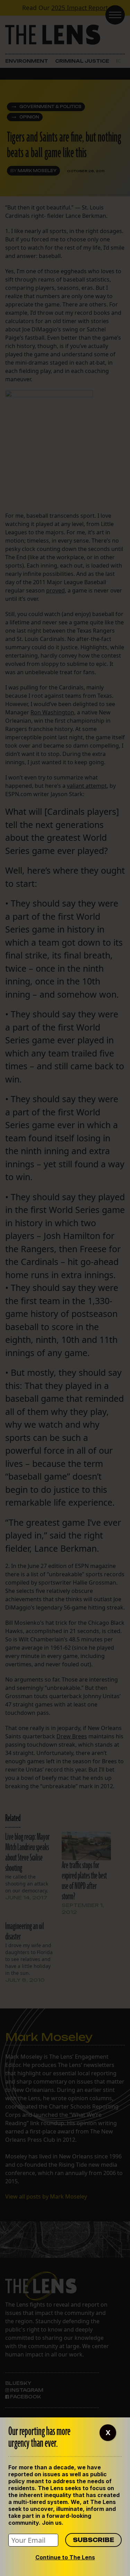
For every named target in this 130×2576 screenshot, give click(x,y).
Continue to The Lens (65, 2557)
